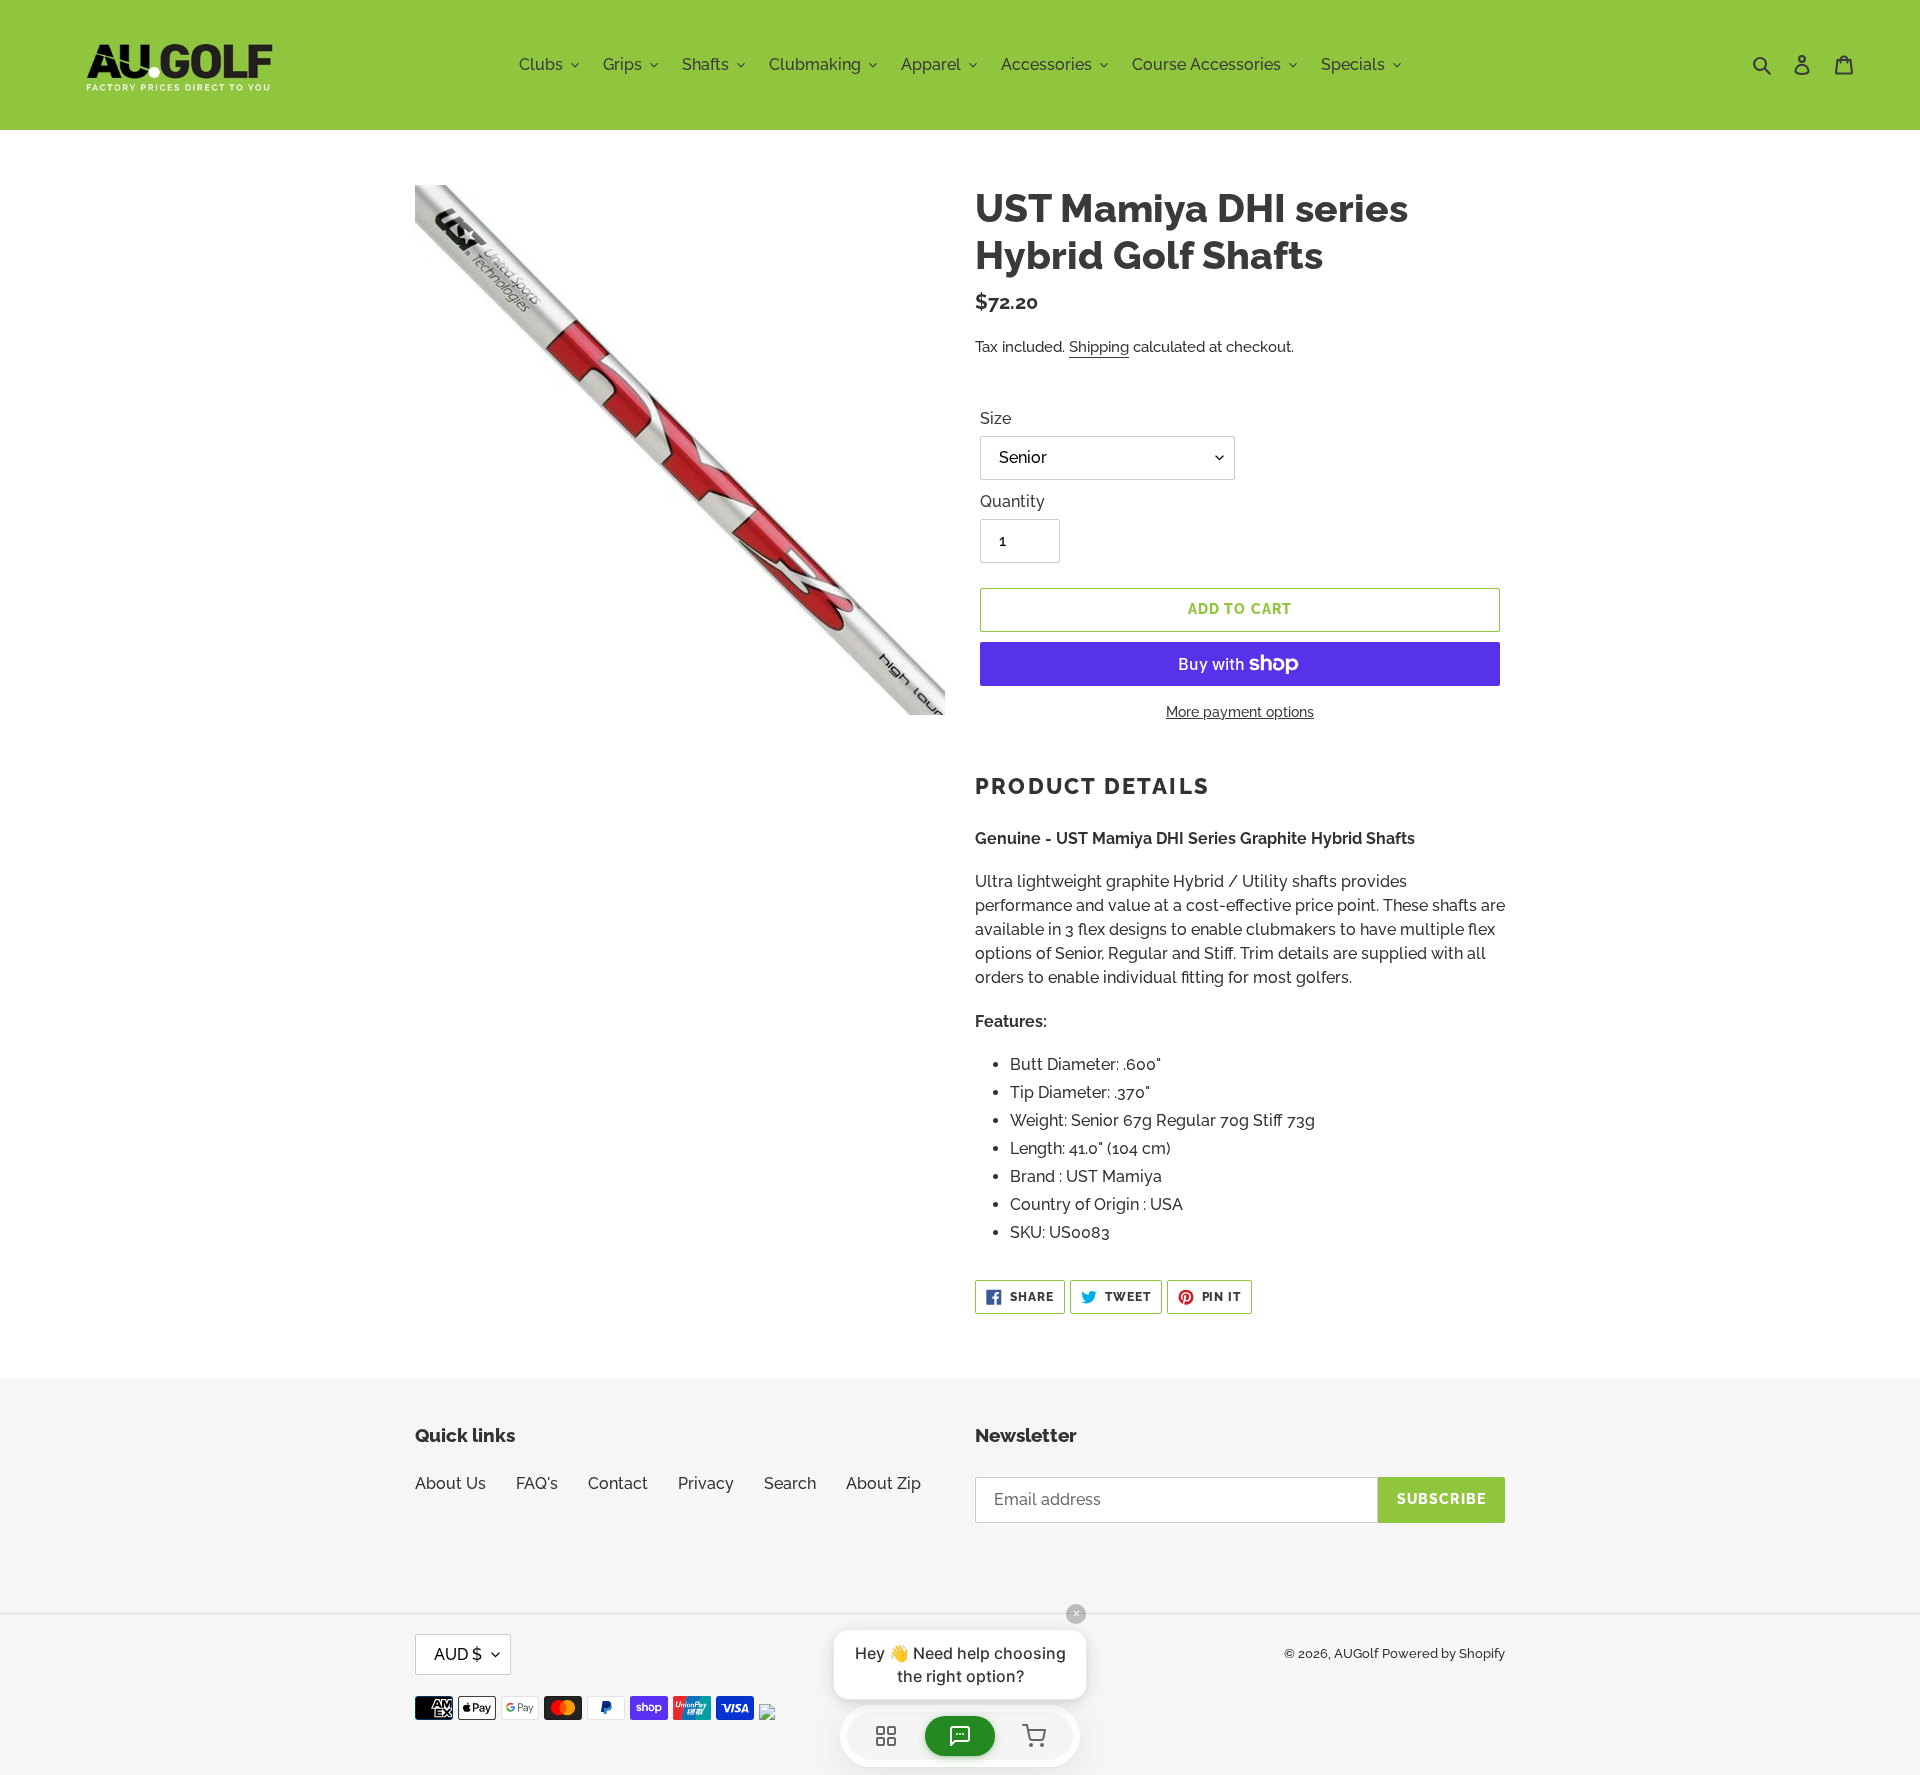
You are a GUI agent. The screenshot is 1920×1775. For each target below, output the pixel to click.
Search (790, 1483)
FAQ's (537, 1483)
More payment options (1240, 712)
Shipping (1099, 347)
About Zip (883, 1483)
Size (995, 418)
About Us (450, 1483)
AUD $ (458, 1654)
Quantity (1012, 501)
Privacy (706, 1483)
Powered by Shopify (1443, 1653)
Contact (618, 1483)
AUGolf (1356, 1653)
